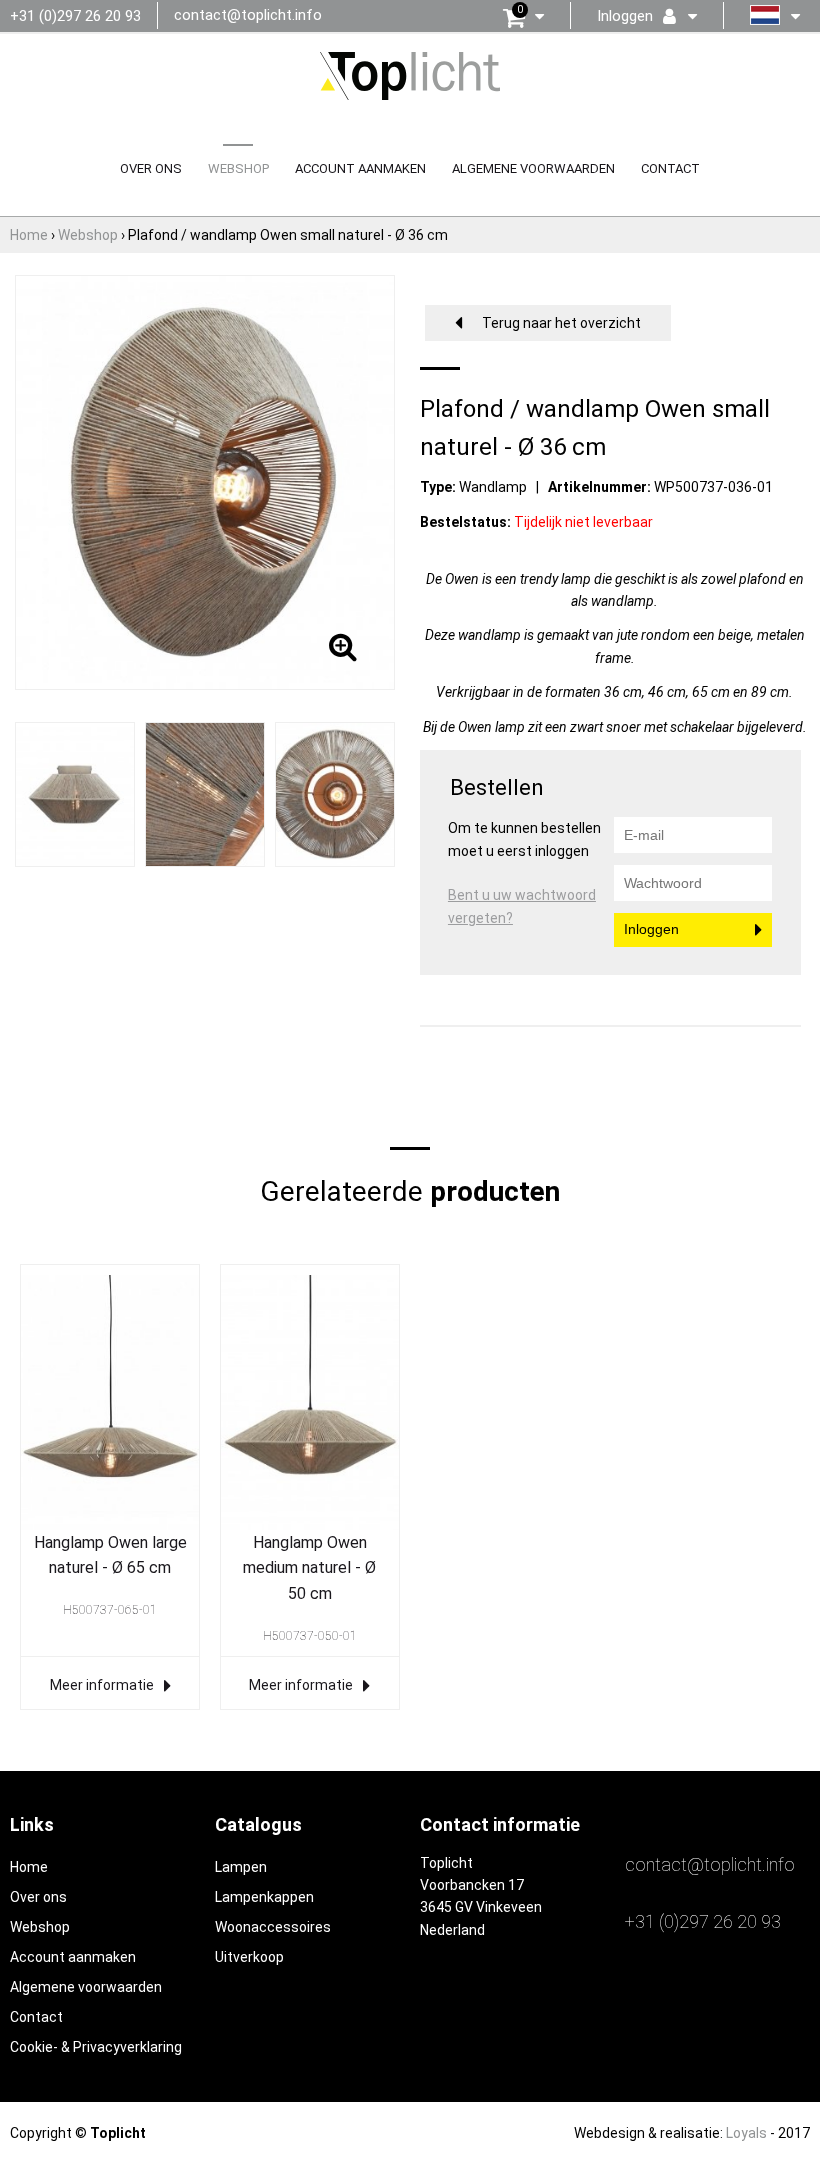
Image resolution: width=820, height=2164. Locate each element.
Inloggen (651, 929)
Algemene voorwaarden (533, 168)
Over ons (151, 168)
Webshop (238, 168)
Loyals (746, 2133)
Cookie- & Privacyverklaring (96, 2047)
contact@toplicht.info (248, 15)
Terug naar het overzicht (561, 323)
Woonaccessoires (273, 1927)
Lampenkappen (264, 1897)
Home (29, 1867)
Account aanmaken (360, 168)
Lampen (241, 1867)
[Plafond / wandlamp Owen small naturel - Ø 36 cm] (75, 793)
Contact (670, 168)
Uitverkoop (249, 1957)
